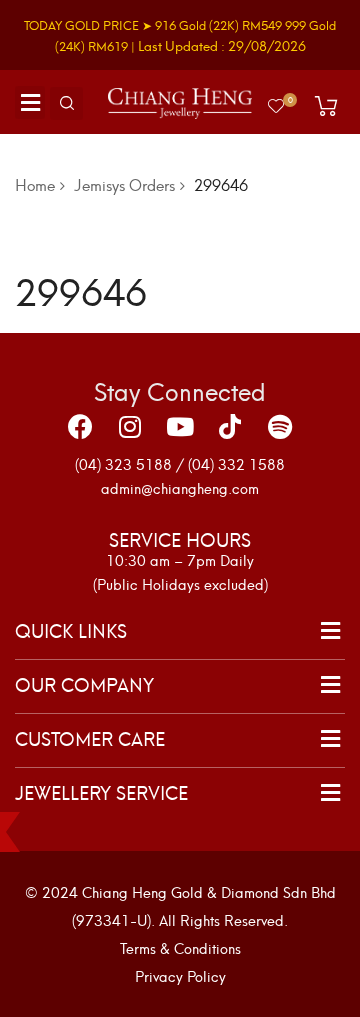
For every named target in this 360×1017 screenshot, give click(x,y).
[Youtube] (180, 427)
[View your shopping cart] (326, 106)
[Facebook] (80, 427)
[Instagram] (130, 427)
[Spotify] (280, 427)
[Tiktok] (230, 427)
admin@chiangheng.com (180, 487)
